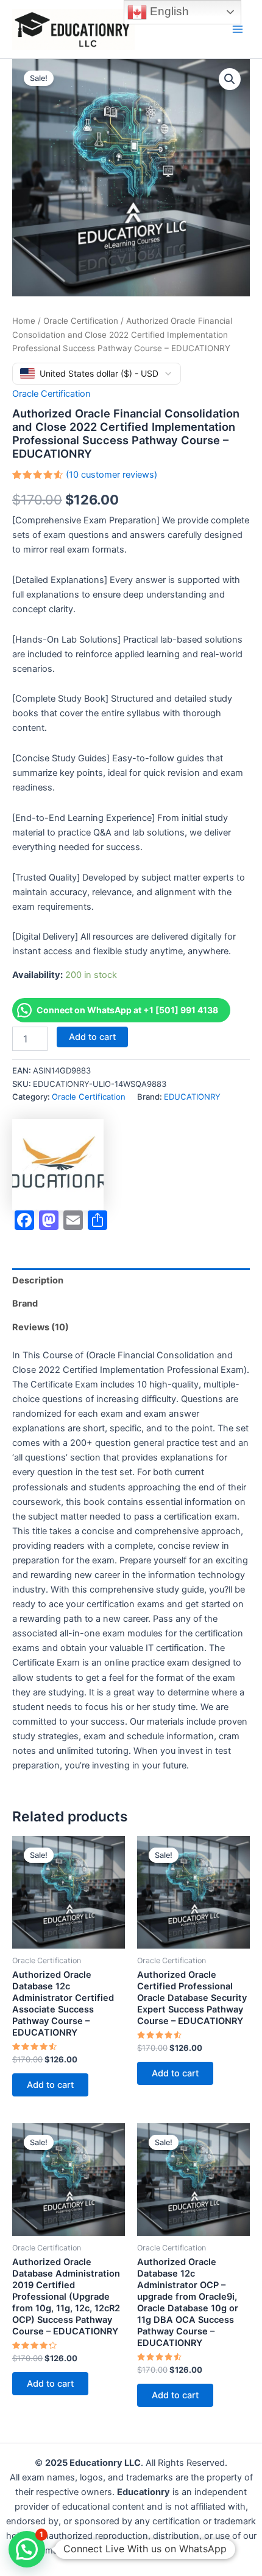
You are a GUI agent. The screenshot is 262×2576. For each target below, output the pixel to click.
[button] (230, 79)
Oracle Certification (81, 321)
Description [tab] (38, 1280)
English (168, 11)
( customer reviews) (112, 475)
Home (24, 321)
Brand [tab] (25, 1304)
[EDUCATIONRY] (58, 1165)
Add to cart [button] (50, 2085)
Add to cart (92, 1037)
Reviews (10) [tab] (41, 1327)
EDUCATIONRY (192, 1097)
